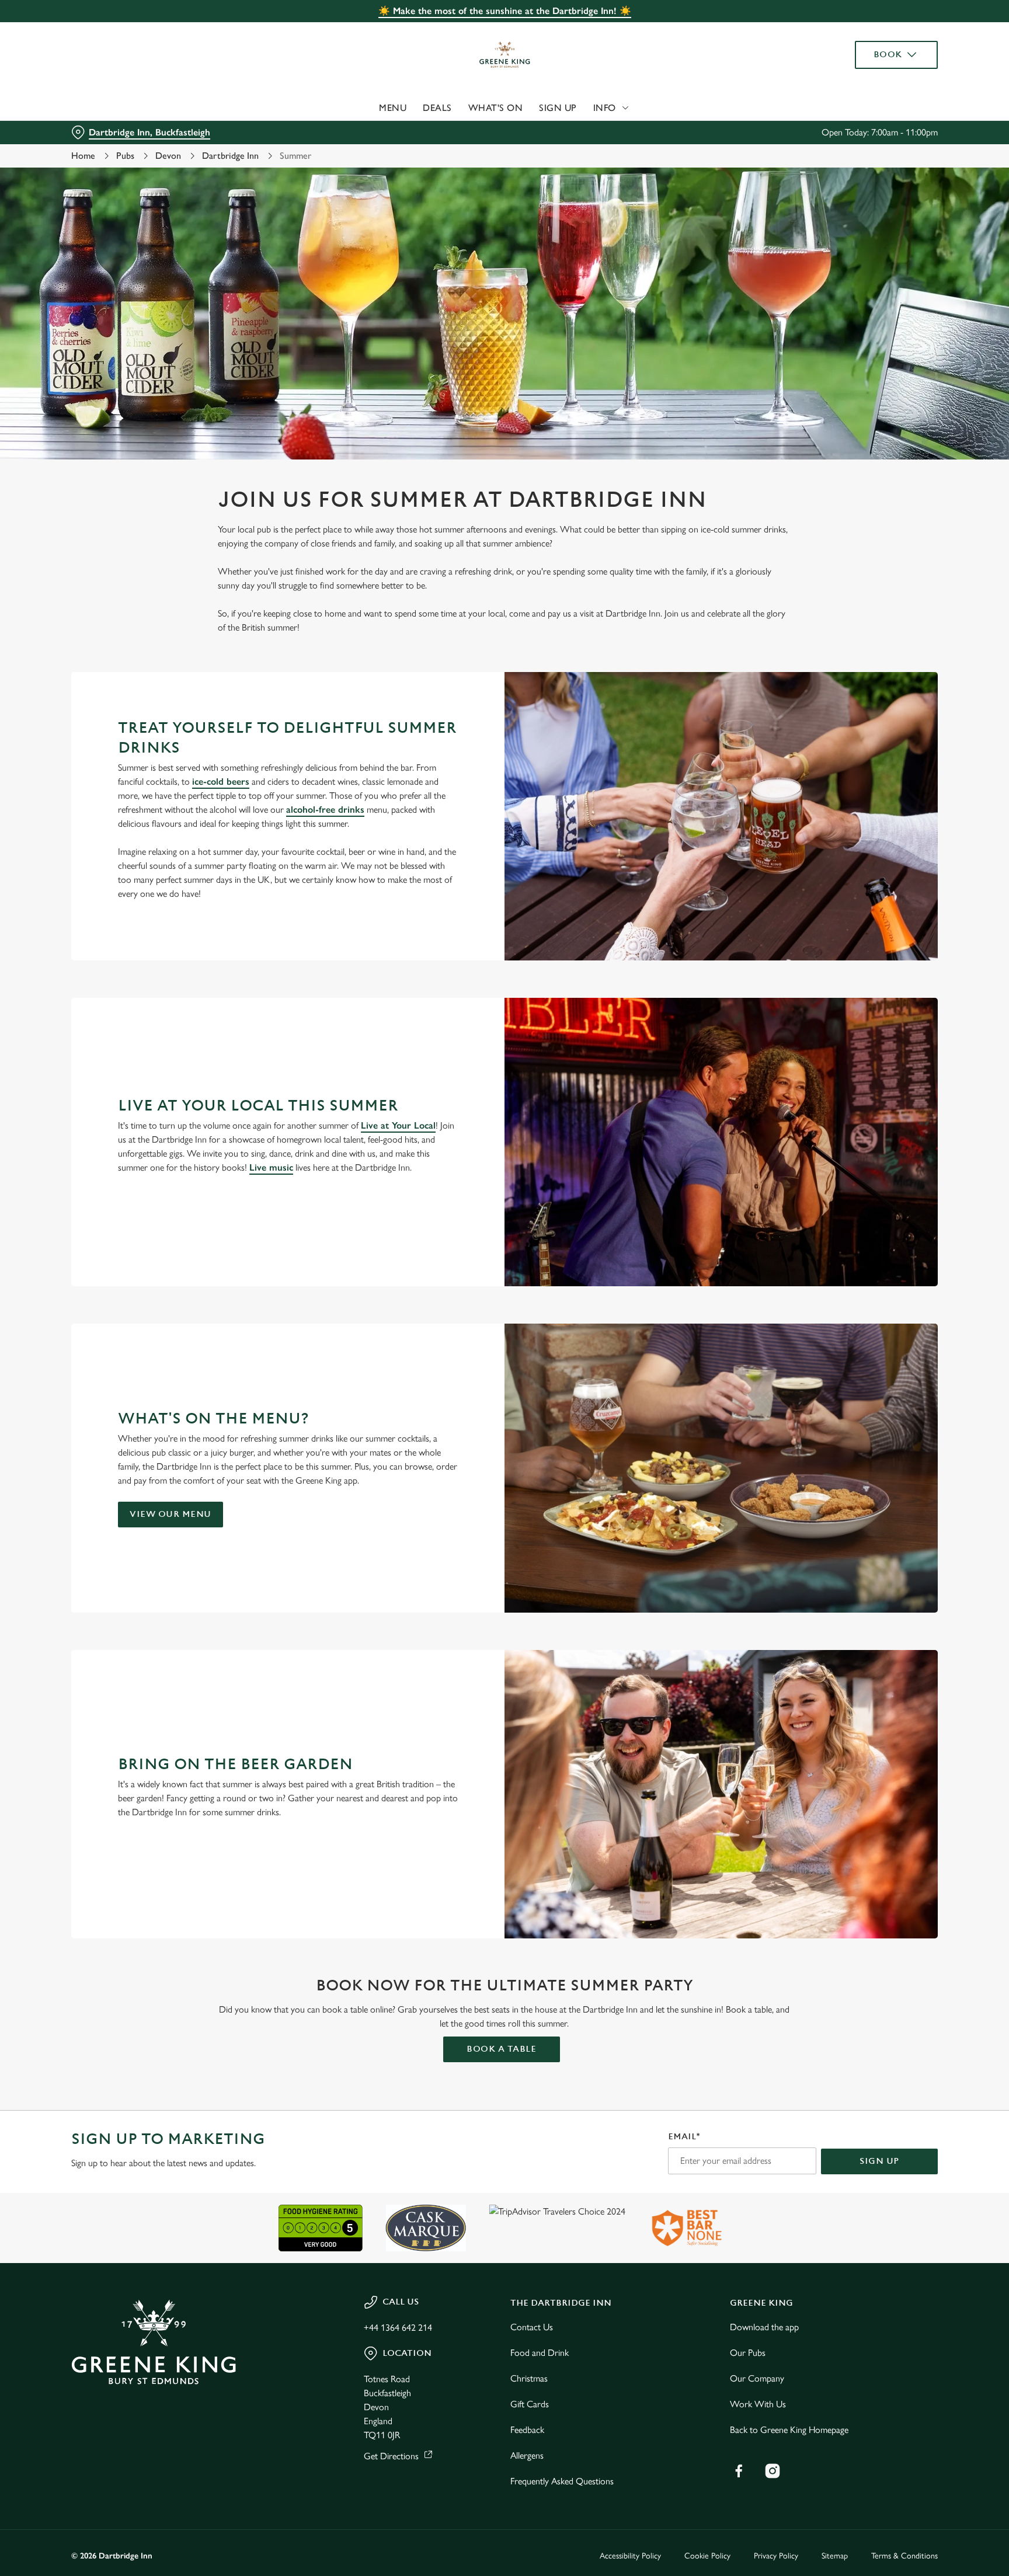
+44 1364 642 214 (398, 2328)
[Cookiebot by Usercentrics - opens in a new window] (99, 109)
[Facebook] (739, 2471)
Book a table (501, 2049)
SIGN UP (879, 2161)
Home (83, 156)
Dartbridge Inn (230, 156)
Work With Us (758, 2404)
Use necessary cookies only (888, 69)
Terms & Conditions (904, 2556)
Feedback (527, 2430)
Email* (684, 2137)
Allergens (527, 2455)
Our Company (757, 2378)
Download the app (764, 2327)
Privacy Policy (776, 2556)
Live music (271, 1167)
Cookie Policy (707, 2556)
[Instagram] (773, 2471)
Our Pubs (748, 2353)
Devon (168, 156)
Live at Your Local (398, 1125)
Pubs (125, 156)
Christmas (529, 2378)
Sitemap (835, 2556)
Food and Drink (540, 2353)
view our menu (171, 1514)
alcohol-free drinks (325, 810)
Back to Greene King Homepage (789, 2430)
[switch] (359, 108)
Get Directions (391, 2456)
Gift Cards (530, 2404)
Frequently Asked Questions (562, 2481)
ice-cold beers (221, 781)
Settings (622, 108)
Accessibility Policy (630, 2556)
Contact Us (532, 2327)
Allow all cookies (888, 31)
